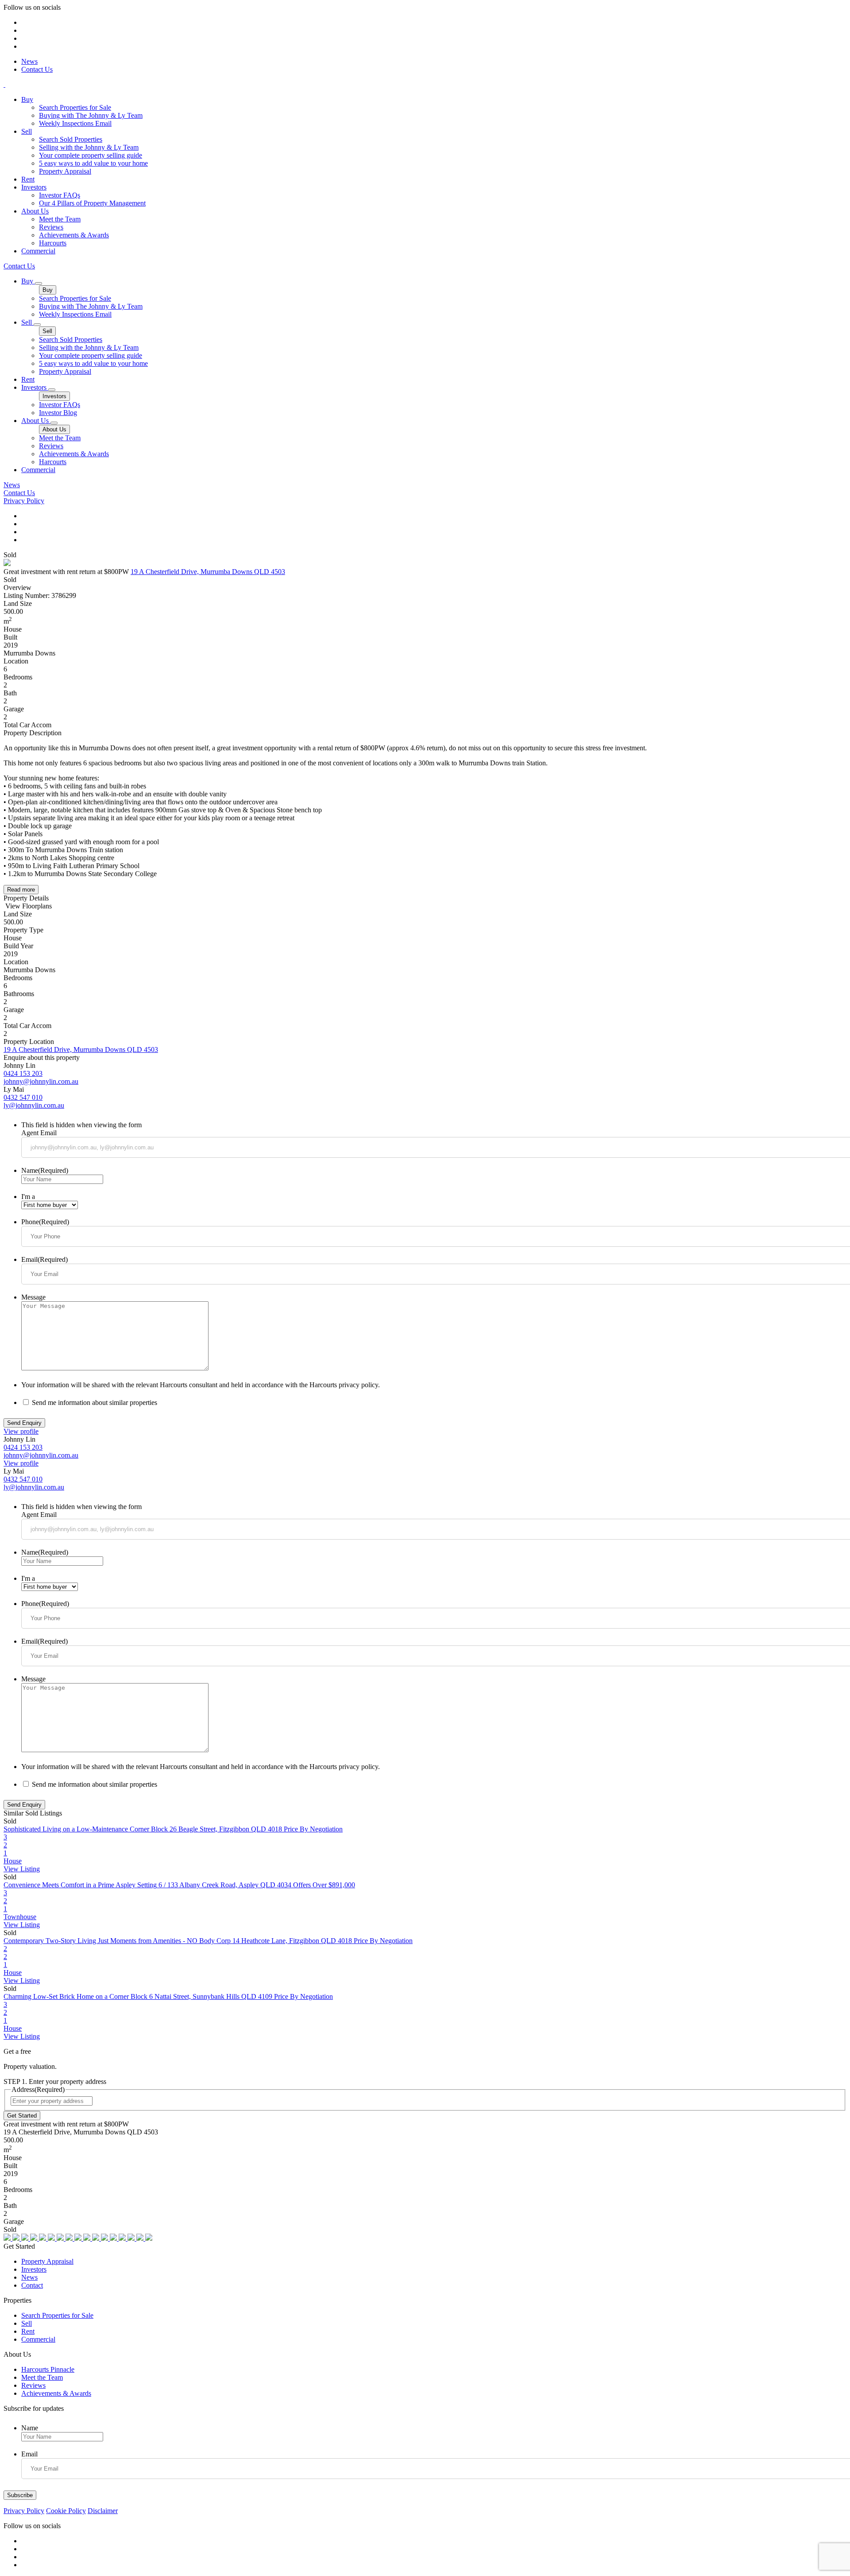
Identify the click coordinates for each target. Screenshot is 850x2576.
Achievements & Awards (74, 235)
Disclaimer (103, 2511)
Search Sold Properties (71, 139)
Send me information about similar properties (95, 1402)
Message (33, 1297)
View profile (21, 1431)
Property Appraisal (65, 171)
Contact (32, 2285)
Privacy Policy (24, 501)
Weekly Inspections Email (75, 123)
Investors (34, 187)
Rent (28, 179)
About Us (35, 211)
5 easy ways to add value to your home (93, 163)
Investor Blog (58, 413)
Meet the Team (60, 219)
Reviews (51, 227)
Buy (27, 99)
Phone (45, 1222)
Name (45, 1170)
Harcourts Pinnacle (48, 2369)
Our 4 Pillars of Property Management (92, 203)
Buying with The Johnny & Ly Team (91, 115)
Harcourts (53, 243)
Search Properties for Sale (75, 107)
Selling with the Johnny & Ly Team (89, 147)
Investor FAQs (60, 195)
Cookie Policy (66, 2511)
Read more (21, 890)
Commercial (38, 251)
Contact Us (37, 69)
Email (44, 1259)
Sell (27, 131)
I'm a (28, 1197)
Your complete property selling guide (91, 155)
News (29, 61)
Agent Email (39, 1133)
